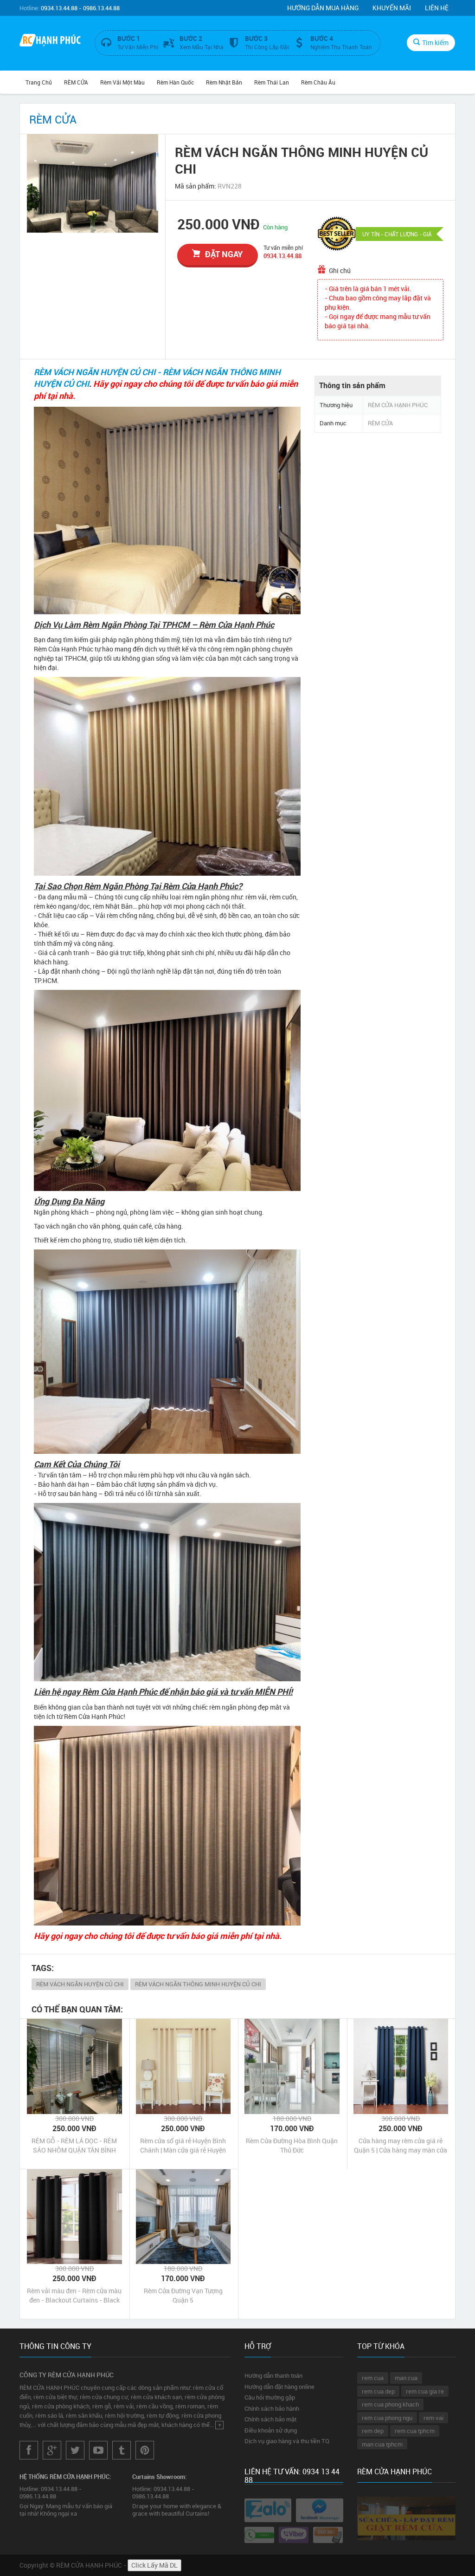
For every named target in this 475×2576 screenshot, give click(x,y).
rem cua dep (378, 2391)
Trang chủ (39, 82)
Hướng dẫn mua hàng (323, 8)
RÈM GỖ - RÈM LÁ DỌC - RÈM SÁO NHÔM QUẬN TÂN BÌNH (74, 2145)
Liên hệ (437, 8)
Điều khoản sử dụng (271, 2430)
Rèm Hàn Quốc (175, 82)
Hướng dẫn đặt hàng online (279, 2387)
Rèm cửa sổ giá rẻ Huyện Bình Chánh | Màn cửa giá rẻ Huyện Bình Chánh (183, 2146)
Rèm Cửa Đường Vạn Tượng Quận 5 (183, 2295)
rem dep (373, 2431)
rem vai (433, 2418)
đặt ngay (224, 254)
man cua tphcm (382, 2444)
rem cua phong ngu (387, 2418)
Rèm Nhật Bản (224, 82)
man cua (406, 2378)
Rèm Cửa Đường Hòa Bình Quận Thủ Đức (292, 2145)
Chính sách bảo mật (270, 2419)
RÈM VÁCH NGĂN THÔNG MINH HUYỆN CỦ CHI (198, 1984)
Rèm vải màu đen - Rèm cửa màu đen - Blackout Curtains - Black (74, 2295)
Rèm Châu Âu (318, 82)
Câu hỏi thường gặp (270, 2397)
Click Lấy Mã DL (154, 2565)
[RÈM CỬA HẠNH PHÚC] (50, 41)
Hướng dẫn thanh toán (273, 2375)
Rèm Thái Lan (272, 82)
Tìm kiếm (435, 42)
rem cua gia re (425, 2391)
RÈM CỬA (76, 82)
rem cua (373, 2378)
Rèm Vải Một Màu (122, 82)
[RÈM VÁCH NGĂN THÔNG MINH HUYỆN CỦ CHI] (93, 183)
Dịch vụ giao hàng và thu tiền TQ (287, 2441)
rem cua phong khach (390, 2404)
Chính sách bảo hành (272, 2408)
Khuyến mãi (392, 8)
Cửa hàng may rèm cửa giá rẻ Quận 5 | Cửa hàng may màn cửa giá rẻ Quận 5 (401, 2146)
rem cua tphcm (415, 2431)
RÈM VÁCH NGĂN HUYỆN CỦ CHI (80, 1984)
